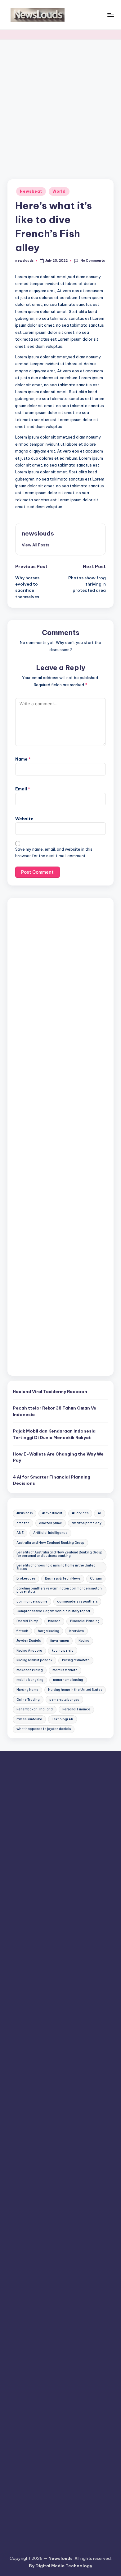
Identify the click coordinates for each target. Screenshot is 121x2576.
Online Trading (28, 1700)
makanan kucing (30, 1670)
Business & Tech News (63, 1578)
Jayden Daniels (29, 1641)
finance (54, 1621)
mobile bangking (30, 1680)
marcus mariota (65, 1670)
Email (23, 789)
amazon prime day (87, 1523)
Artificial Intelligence (50, 1533)
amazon (23, 1523)
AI (99, 1513)
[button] (36, 545)
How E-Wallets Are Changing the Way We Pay (58, 1457)
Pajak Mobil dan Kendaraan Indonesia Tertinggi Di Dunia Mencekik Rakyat (54, 1434)
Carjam (96, 1578)
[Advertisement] (60, 103)
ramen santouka (29, 1719)
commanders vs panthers (77, 1601)
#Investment (52, 1513)
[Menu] (110, 15)
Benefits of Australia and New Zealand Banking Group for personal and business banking (59, 1554)
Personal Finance (76, 1709)
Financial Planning (85, 1621)
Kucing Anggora (29, 1651)
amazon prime (51, 1523)
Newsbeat (31, 191)
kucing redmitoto (76, 1660)
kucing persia (63, 1651)
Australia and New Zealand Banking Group (50, 1543)
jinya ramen (60, 1641)
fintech (22, 1631)
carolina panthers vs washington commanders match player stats (59, 1590)
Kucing (84, 1641)
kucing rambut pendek (34, 1660)
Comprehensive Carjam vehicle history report (53, 1611)
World (59, 191)
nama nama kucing (68, 1680)
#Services (80, 1513)
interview (76, 1631)
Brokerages (26, 1578)
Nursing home (27, 1690)
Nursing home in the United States (75, 1690)
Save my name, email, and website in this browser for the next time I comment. (54, 853)
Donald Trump (27, 1621)
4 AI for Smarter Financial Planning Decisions (52, 1480)
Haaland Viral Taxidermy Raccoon (50, 1391)
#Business (25, 1513)
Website (24, 819)
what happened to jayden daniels (44, 1729)
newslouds (38, 533)
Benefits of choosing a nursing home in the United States (56, 1567)
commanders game (32, 1601)
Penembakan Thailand (35, 1709)
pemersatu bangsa (64, 1700)
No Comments (92, 261)
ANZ (20, 1533)
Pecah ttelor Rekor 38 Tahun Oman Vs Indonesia (54, 1411)
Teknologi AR (63, 1719)
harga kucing (49, 1631)
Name (23, 759)
